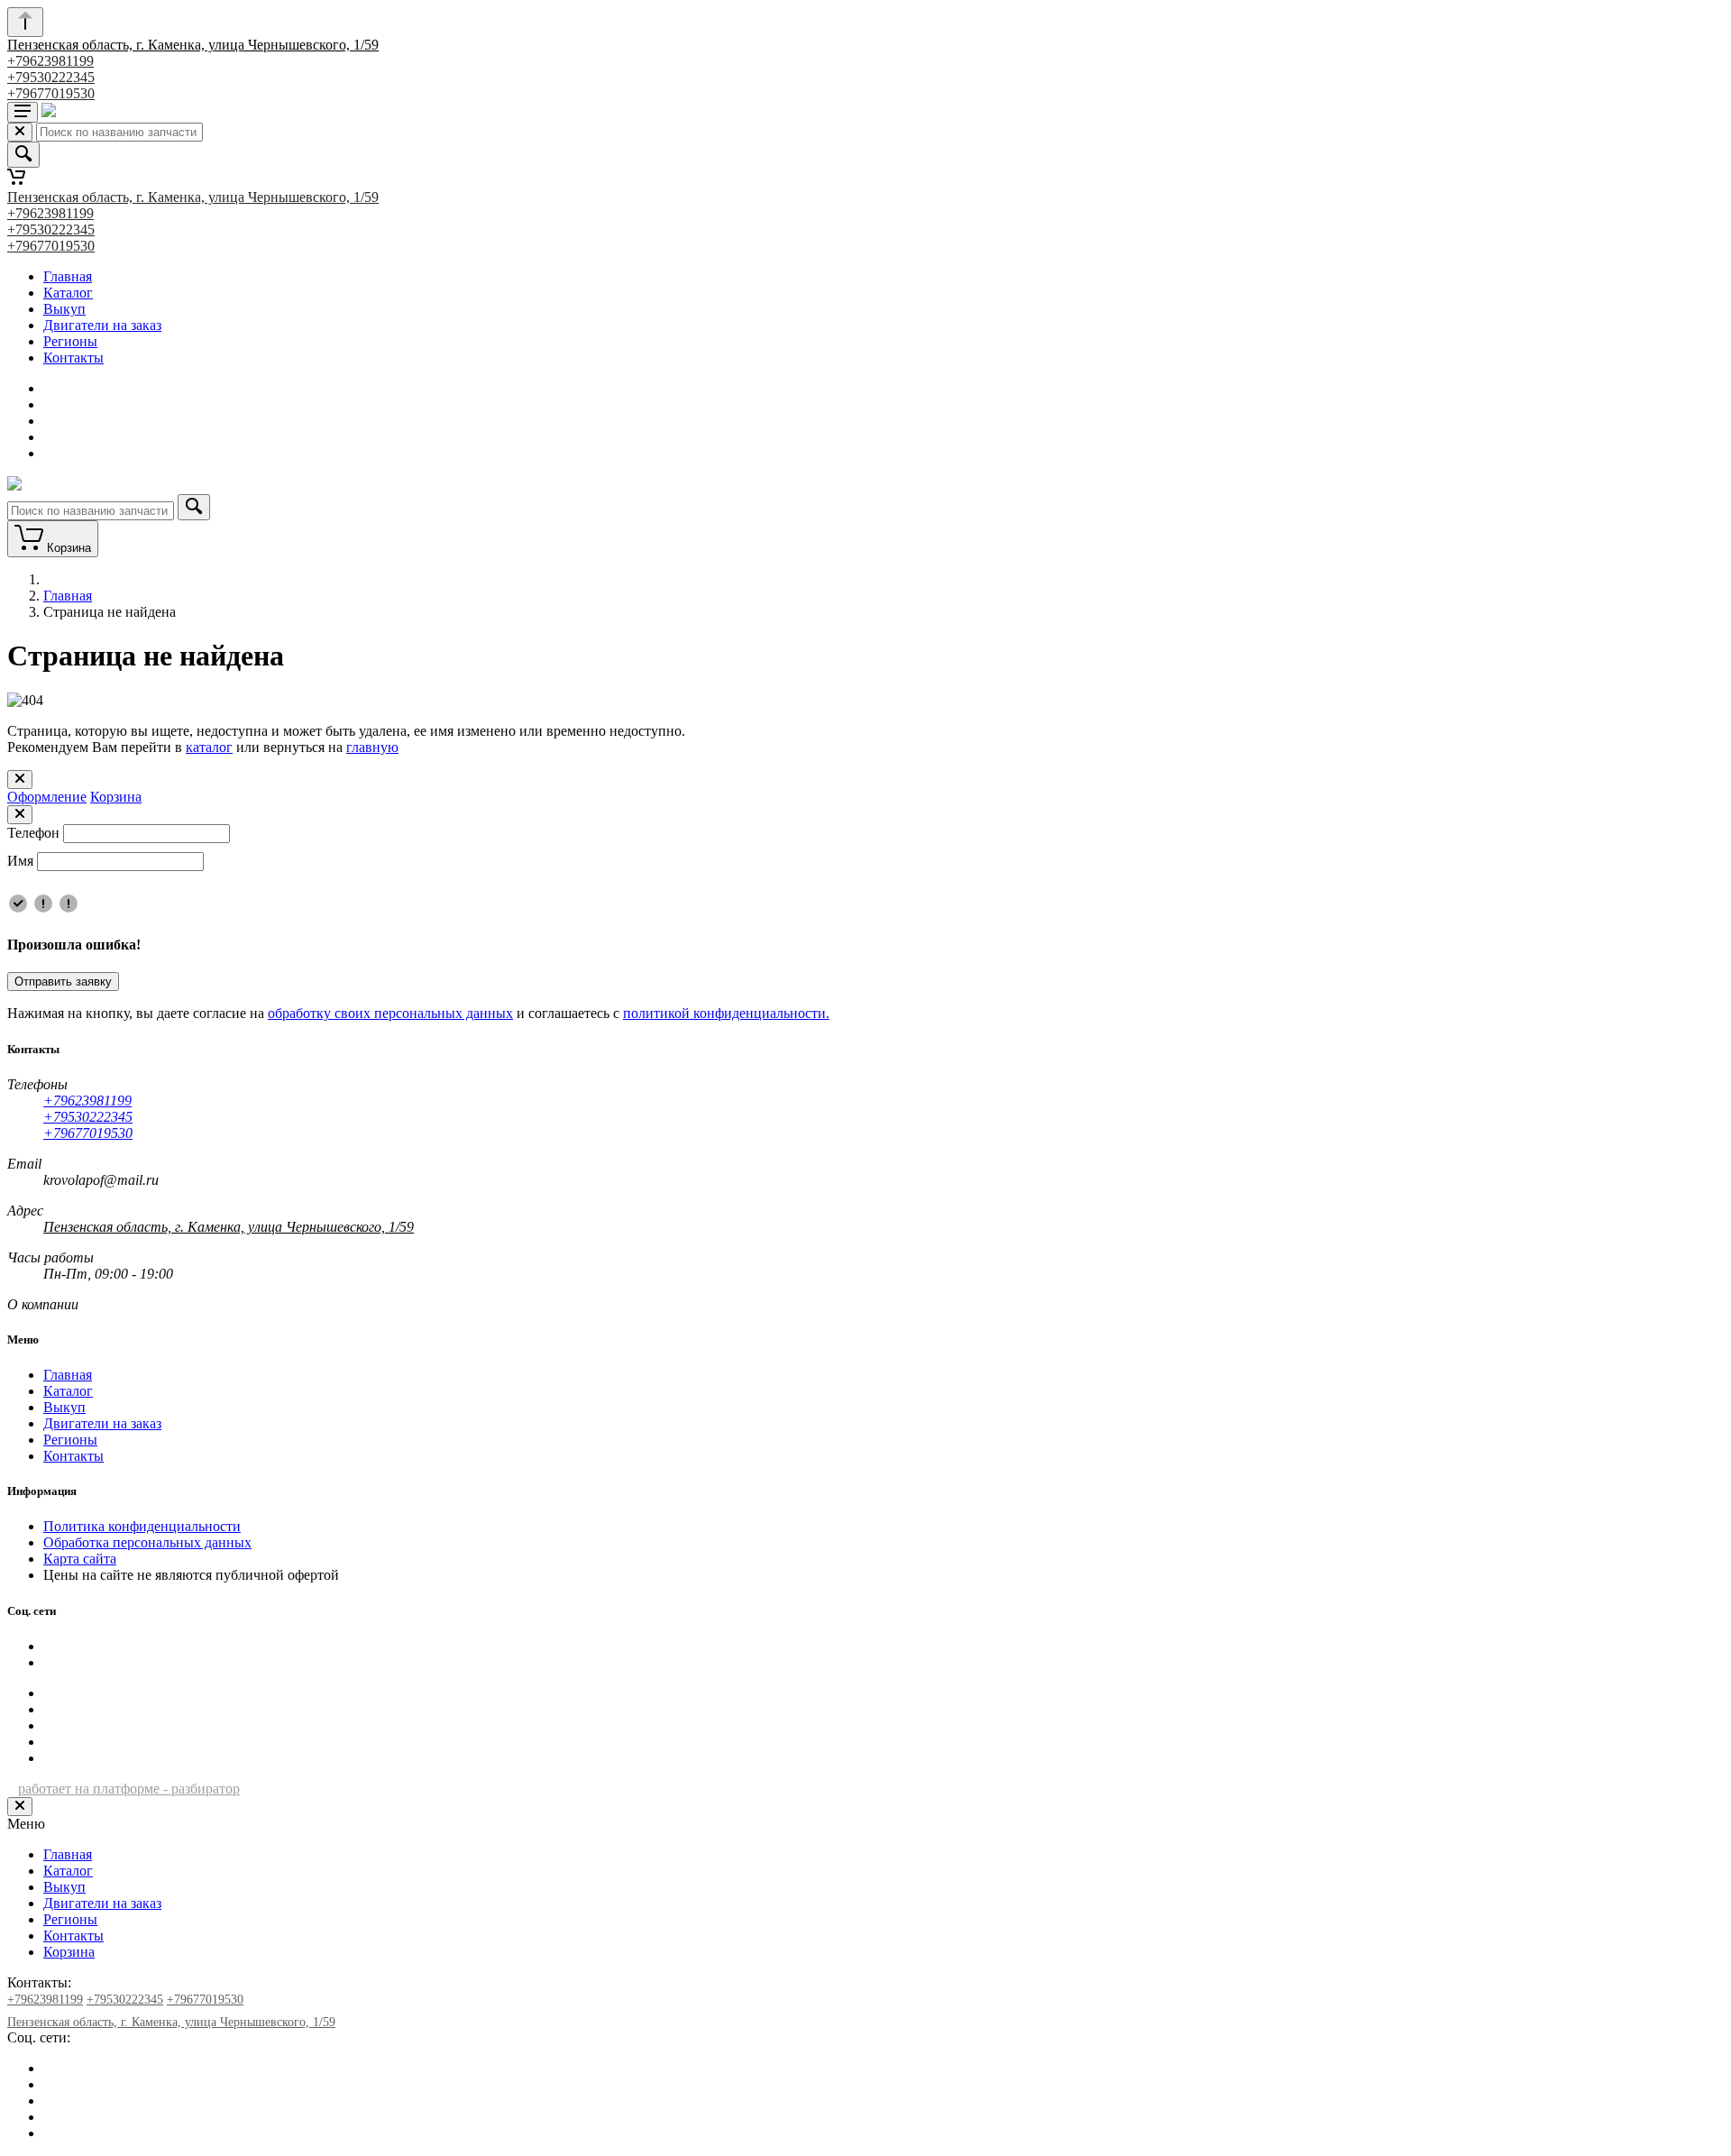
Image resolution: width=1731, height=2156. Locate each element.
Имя (20, 861)
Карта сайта (80, 1559)
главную (372, 747)
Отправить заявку (63, 982)
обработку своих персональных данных (390, 1013)
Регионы (70, 341)
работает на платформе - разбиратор (129, 1789)
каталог (209, 747)
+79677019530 (51, 93)
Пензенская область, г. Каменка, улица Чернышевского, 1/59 (193, 45)
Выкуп (64, 309)
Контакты (73, 358)
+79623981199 (50, 61)
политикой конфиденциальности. (726, 1013)
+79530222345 (51, 77)
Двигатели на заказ (102, 325)
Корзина (116, 797)
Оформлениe (47, 797)
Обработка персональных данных (147, 1542)
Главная (68, 276)
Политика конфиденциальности (142, 1526)
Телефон (33, 833)
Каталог (68, 293)
